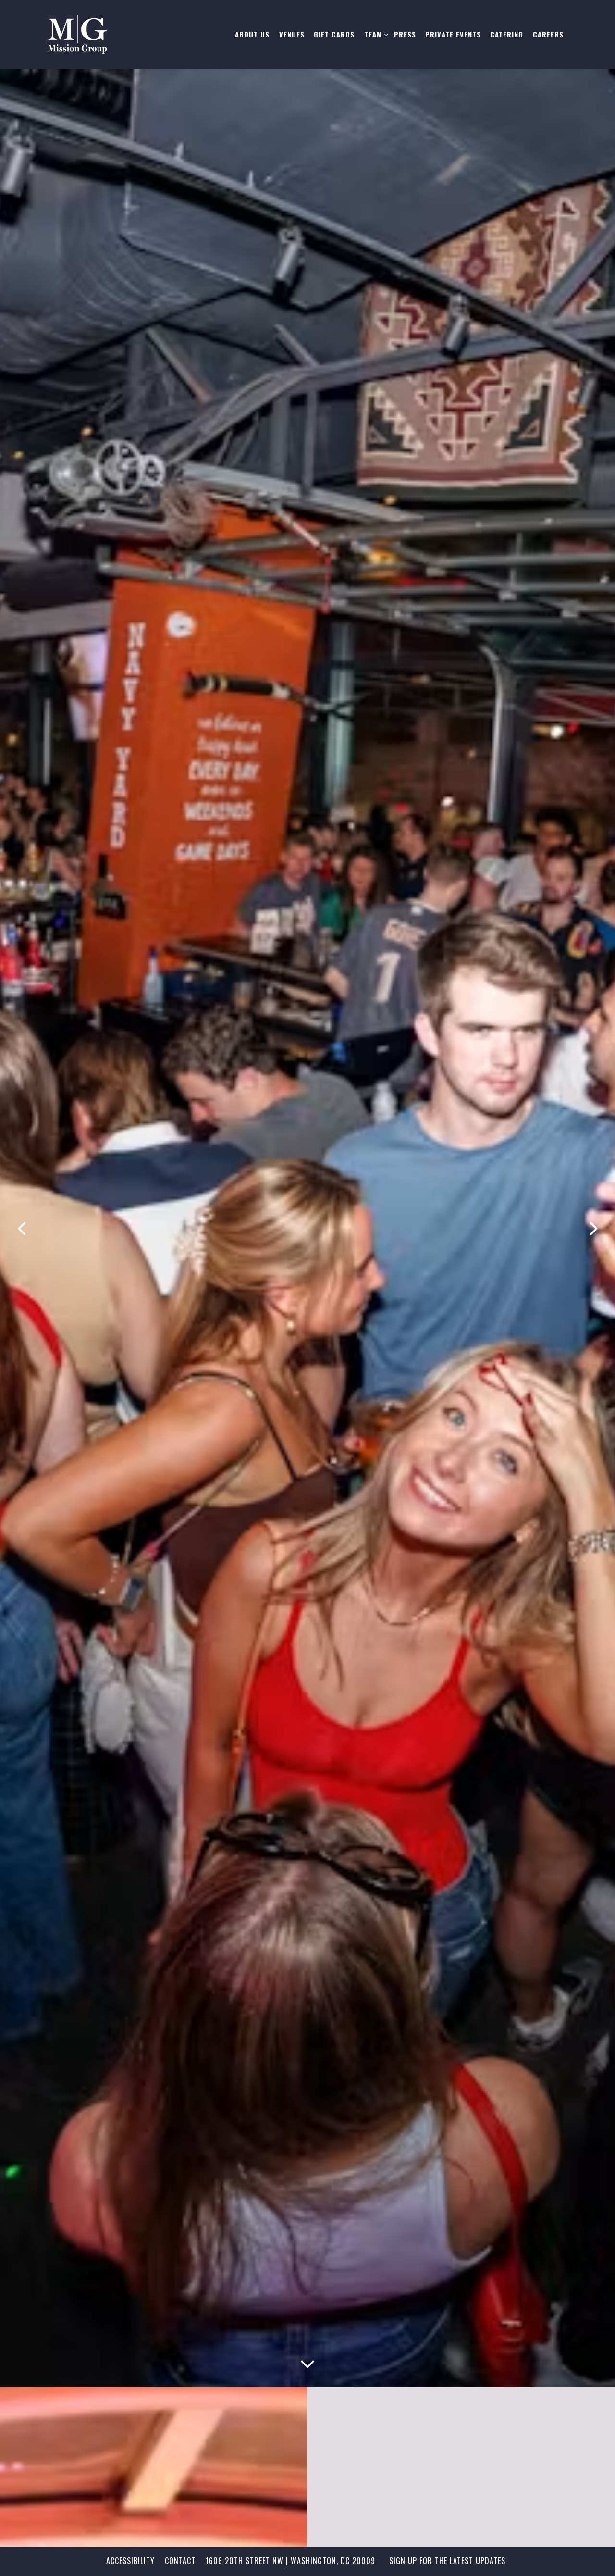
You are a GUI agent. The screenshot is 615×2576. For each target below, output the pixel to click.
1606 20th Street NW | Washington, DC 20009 (290, 2561)
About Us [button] (252, 34)
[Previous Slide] (22, 1229)
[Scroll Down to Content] (307, 2362)
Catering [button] (507, 34)
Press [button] (405, 34)
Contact (180, 2561)
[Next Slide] (593, 1229)
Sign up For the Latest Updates (447, 2561)
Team (374, 34)
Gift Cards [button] (334, 34)
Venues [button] (292, 34)
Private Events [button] (453, 34)
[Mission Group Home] (108, 35)
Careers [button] (548, 34)
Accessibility (130, 2561)
